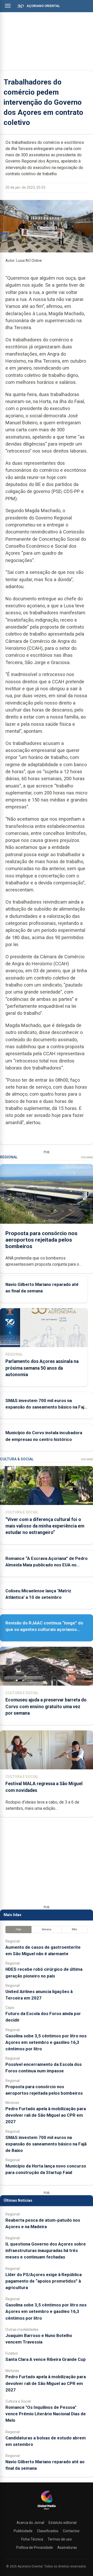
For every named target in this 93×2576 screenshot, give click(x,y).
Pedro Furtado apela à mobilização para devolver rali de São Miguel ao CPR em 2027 (46, 2115)
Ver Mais (87, 1157)
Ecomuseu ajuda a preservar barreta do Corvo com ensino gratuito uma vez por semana (46, 1706)
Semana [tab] (47, 1929)
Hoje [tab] (18, 1929)
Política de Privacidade (35, 2547)
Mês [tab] (75, 1929)
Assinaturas (67, 2547)
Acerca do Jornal (30, 2523)
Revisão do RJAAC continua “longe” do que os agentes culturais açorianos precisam (44, 1629)
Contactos (71, 2531)
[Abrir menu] (8, 6)
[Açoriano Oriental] (47, 2510)
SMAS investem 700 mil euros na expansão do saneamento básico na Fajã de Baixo (46, 1407)
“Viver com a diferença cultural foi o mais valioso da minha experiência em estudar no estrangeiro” (45, 1526)
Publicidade (23, 2531)
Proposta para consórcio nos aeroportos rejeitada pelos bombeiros (41, 1240)
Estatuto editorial (63, 2523)
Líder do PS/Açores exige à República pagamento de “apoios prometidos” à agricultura (44, 2281)
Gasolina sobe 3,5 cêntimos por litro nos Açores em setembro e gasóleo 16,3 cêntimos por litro (46, 2042)
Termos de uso (60, 2539)
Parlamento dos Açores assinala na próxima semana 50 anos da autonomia (42, 1368)
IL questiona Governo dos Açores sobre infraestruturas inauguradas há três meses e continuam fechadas (46, 2250)
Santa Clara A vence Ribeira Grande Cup (46, 2359)
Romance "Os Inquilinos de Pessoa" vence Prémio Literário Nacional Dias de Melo (46, 2414)
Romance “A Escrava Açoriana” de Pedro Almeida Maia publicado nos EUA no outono (47, 1565)
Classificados (48, 2531)
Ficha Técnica (32, 2539)
